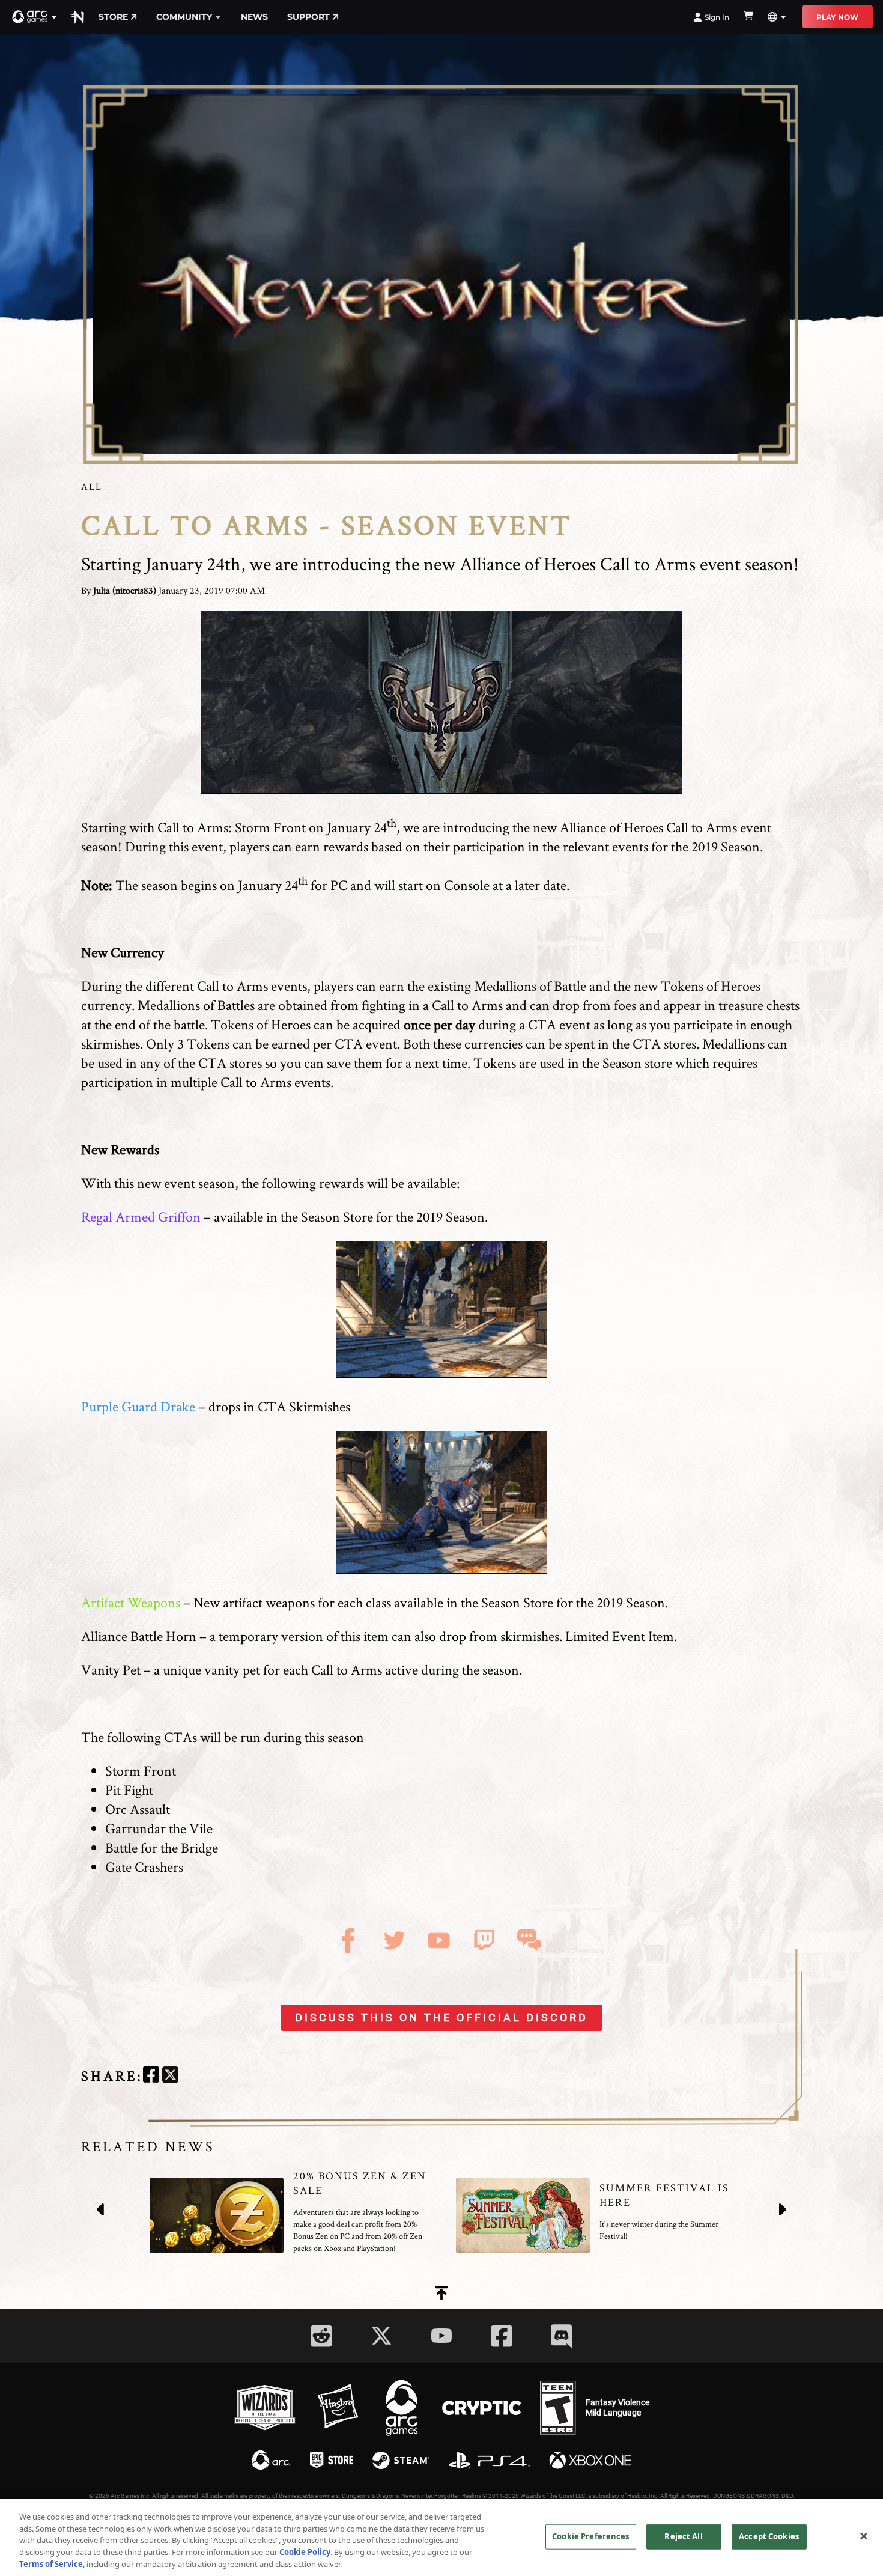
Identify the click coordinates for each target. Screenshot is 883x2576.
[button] (35, 17)
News (254, 17)
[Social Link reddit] (321, 2336)
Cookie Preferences (590, 2536)
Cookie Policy (305, 2552)
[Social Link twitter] (381, 2336)
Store (113, 17)
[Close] (864, 2536)
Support (308, 17)
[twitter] (170, 2076)
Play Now (837, 17)
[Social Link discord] (562, 2336)
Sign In (717, 17)
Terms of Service (51, 2563)
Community (184, 17)
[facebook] (151, 2076)
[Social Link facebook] (502, 2336)
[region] (441, 2538)
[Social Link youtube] (441, 2336)
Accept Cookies (769, 2536)
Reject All (683, 2536)
